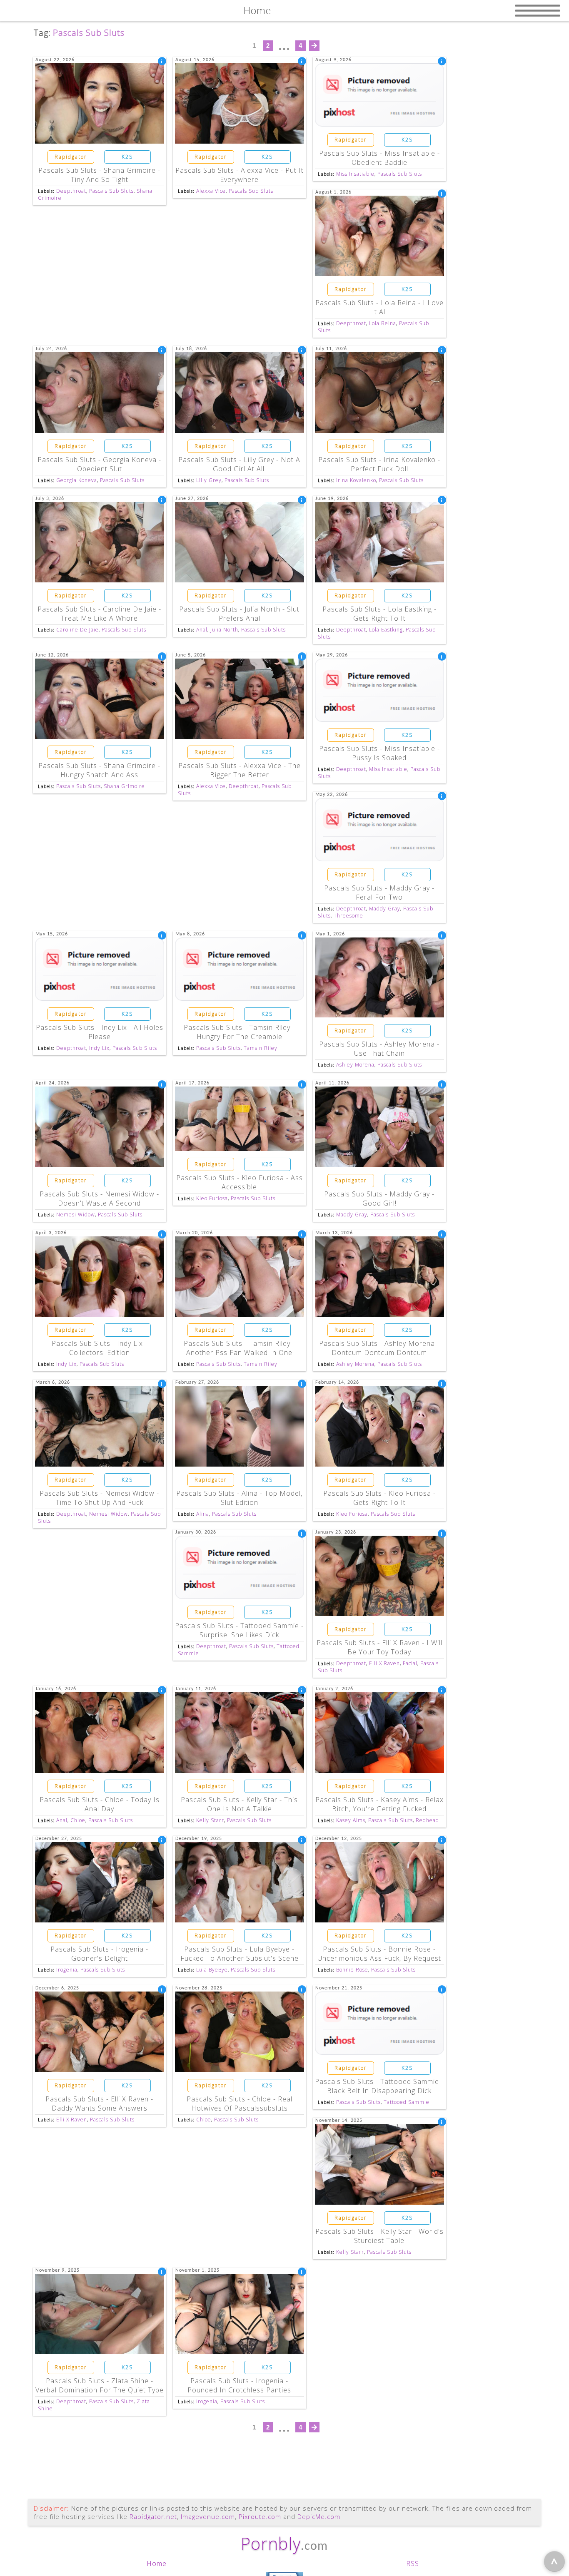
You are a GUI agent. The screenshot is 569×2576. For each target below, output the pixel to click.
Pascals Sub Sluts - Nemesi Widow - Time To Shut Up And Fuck (99, 1498)
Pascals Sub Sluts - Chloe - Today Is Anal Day (100, 1804)
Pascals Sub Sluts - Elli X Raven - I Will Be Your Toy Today (379, 1647)
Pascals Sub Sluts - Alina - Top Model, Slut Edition (239, 1498)
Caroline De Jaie (77, 630)
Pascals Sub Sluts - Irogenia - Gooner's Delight (99, 1954)
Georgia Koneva (77, 480)
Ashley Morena (355, 1065)
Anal (202, 630)
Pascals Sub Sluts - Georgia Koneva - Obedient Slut (99, 464)
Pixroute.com (260, 2516)
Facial (410, 1663)
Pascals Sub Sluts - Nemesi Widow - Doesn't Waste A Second (99, 1198)
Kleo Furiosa (212, 1198)
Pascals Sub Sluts (111, 191)
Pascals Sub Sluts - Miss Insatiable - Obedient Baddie (379, 158)
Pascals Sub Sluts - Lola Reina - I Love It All (379, 307)
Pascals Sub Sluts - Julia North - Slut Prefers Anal (239, 614)
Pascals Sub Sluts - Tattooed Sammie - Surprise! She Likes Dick (239, 1630)
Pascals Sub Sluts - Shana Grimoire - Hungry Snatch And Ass (99, 770)
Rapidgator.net (153, 2516)
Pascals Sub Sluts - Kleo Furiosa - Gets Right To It (379, 1498)
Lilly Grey (209, 480)
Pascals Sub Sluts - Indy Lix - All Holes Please (100, 1032)
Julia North (224, 630)
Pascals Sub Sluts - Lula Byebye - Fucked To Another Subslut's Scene (240, 1954)
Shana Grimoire (124, 786)
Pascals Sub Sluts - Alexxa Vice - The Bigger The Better (240, 770)
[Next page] (314, 46)
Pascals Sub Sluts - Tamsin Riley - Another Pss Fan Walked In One (239, 1348)
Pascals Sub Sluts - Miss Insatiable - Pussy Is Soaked (379, 753)
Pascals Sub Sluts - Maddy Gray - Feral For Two (379, 893)
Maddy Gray (385, 909)
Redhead (427, 1820)
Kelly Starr (210, 1820)
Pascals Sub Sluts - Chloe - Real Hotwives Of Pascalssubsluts (240, 2104)
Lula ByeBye (212, 1970)
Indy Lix (99, 1048)
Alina (203, 1514)
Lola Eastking (386, 630)
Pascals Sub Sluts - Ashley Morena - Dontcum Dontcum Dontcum (379, 1348)
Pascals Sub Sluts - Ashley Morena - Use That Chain (379, 1049)
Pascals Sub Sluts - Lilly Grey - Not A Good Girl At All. (239, 464)
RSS (413, 2564)
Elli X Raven (384, 1663)
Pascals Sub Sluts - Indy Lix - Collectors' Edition (100, 1348)
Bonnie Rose (352, 1970)
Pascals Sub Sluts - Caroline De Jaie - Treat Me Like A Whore (99, 614)
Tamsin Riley (261, 1048)
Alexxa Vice (211, 191)
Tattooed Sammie (407, 2102)
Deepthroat (71, 191)
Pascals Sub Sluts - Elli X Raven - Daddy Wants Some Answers (99, 2104)
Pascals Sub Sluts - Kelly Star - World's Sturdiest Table (379, 2236)
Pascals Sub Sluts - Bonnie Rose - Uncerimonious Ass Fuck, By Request (379, 1954)
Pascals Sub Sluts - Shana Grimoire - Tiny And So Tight (99, 175)
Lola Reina (383, 323)
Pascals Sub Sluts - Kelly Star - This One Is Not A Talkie (239, 1804)
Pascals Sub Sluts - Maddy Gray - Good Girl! (379, 1198)
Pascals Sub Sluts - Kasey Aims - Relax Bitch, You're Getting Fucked (379, 1804)
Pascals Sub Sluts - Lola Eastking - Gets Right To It (379, 614)
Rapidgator (71, 157)
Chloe (78, 1820)
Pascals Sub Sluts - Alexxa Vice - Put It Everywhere (240, 175)
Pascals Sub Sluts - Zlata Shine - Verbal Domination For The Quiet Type (100, 2385)
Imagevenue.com (208, 2516)
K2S (127, 157)
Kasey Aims (351, 1820)
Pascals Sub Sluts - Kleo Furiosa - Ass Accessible (240, 1182)
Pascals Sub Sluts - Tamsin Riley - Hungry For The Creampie (239, 1032)
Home (157, 2564)
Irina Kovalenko (356, 480)
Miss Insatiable (355, 174)
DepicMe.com (319, 2516)
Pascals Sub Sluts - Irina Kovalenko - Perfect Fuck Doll (379, 464)
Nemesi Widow (76, 1215)
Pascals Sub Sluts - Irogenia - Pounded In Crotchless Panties (239, 2385)
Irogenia (67, 1970)
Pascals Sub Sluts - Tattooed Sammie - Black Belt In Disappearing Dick (379, 2086)
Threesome (348, 916)
